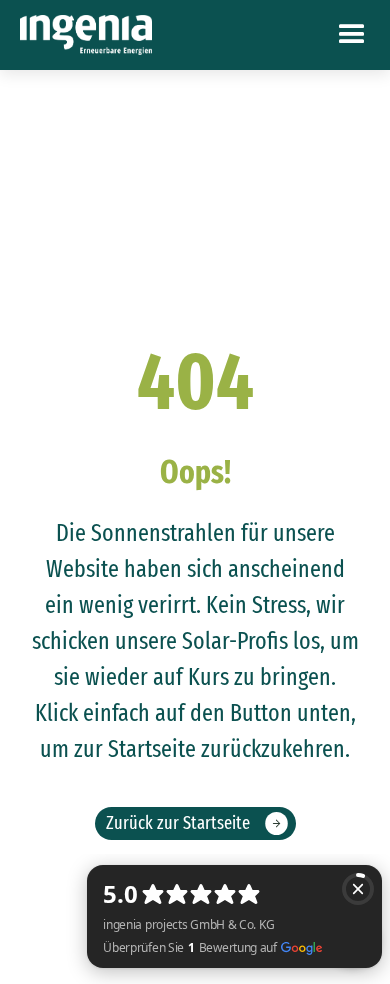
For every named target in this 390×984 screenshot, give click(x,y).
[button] (352, 35)
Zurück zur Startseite (178, 823)
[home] (86, 35)
